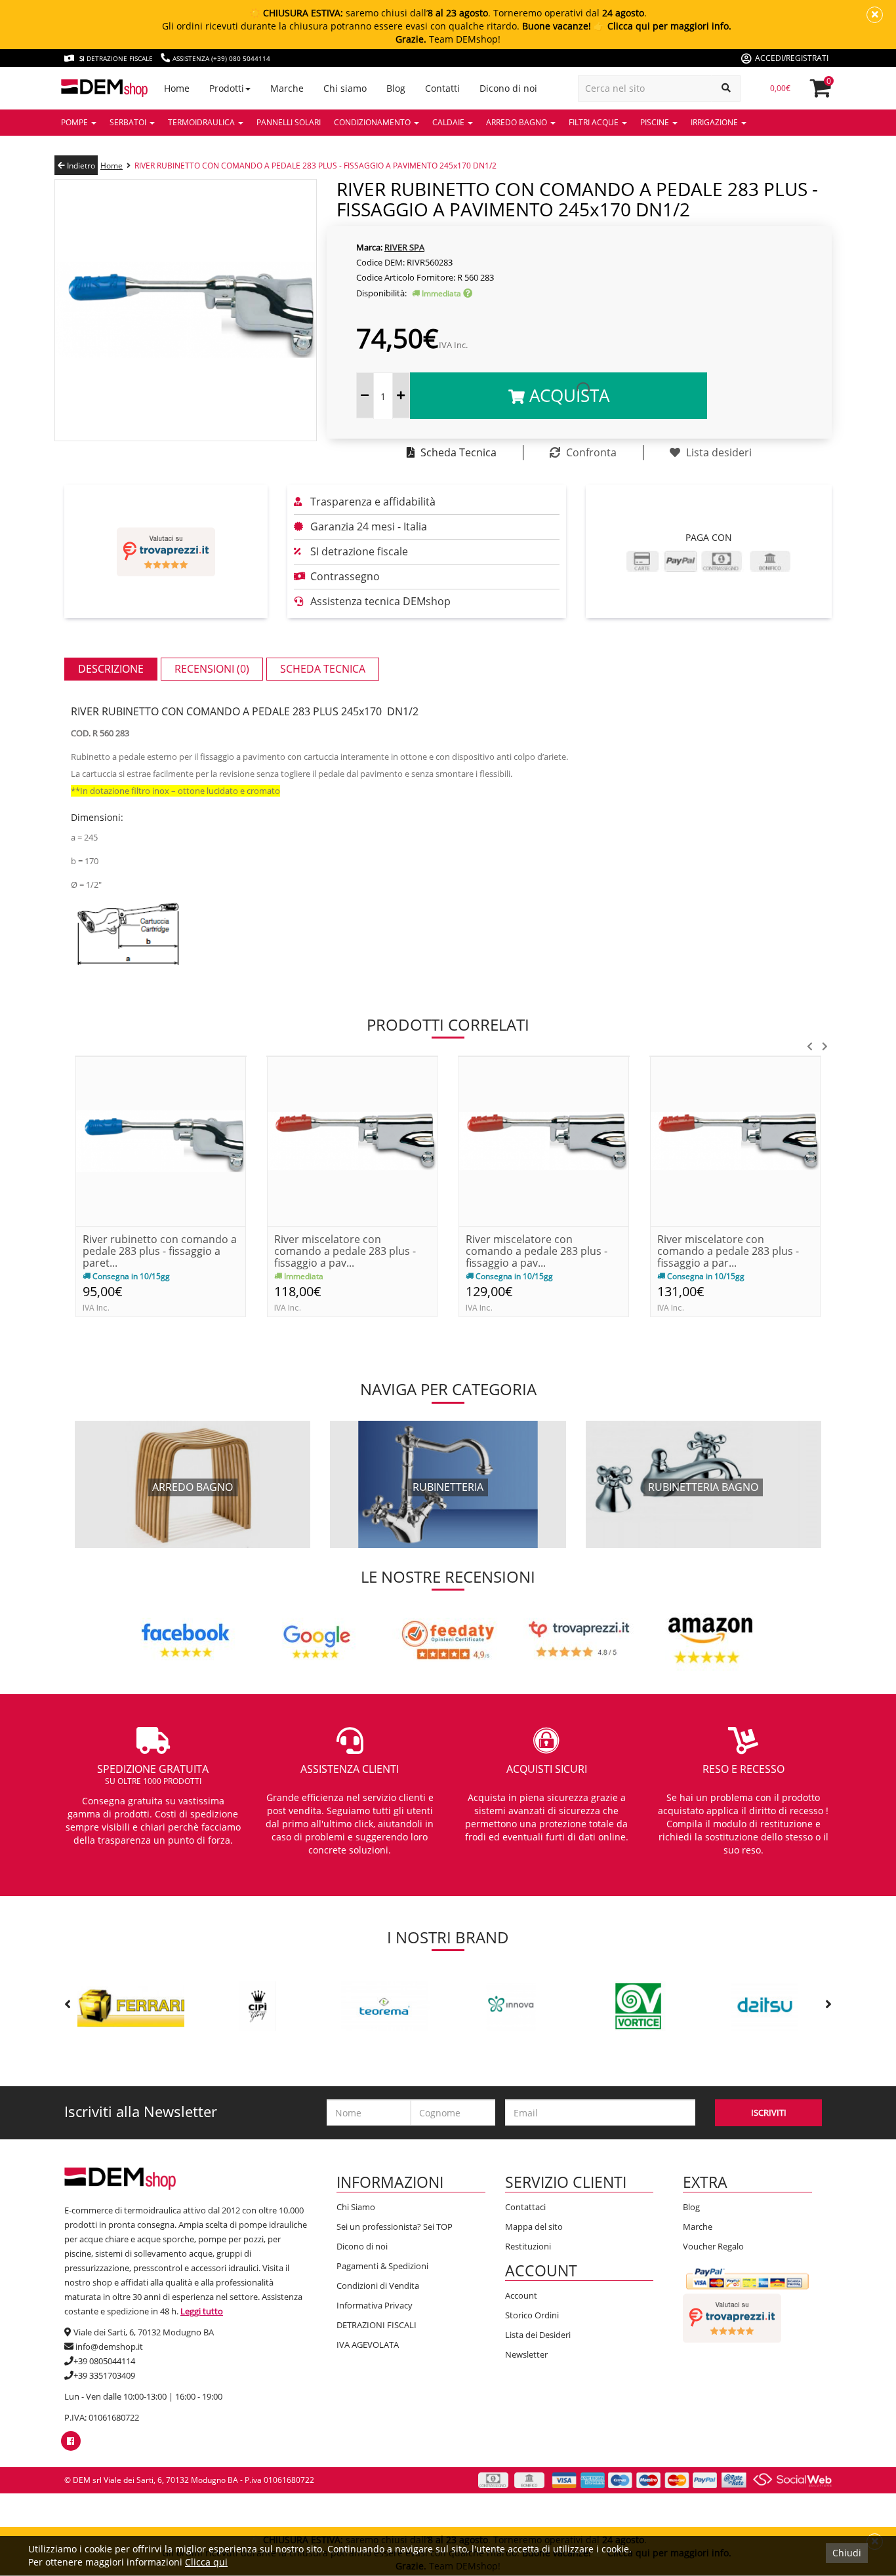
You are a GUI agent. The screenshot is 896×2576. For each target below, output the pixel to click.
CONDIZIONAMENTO (373, 122)
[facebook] (71, 2441)
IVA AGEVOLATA (368, 2345)
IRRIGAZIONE (715, 122)
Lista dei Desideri (538, 2335)
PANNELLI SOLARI (289, 122)
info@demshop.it (109, 2347)
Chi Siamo (356, 2207)
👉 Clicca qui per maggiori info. (662, 26)
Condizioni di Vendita (378, 2286)
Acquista (567, 395)
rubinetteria (448, 1487)
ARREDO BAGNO (518, 122)
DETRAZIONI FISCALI (377, 2325)
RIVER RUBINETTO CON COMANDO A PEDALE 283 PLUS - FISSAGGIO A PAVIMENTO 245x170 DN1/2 (316, 166)
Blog (691, 2207)
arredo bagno (193, 1487)
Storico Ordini (532, 2315)
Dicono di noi (362, 2246)
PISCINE (656, 122)
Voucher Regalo (713, 2246)
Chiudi (847, 2553)
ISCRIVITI (769, 2112)
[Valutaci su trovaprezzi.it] (166, 552)
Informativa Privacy (375, 2305)
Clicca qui (206, 2562)
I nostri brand (448, 1937)
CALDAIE (449, 122)
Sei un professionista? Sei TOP (395, 2227)
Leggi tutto (202, 2311)
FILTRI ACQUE (595, 122)
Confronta (590, 452)
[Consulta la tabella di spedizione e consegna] (468, 293)
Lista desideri (718, 452)
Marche (698, 2227)
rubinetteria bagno (703, 1487)
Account (521, 2295)
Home (112, 166)
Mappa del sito (534, 2227)
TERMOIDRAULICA (202, 122)
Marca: (369, 247)
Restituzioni (528, 2246)
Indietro (80, 166)
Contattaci (525, 2207)
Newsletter (526, 2354)
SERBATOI (129, 122)
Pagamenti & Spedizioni (382, 2266)
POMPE (75, 122)
